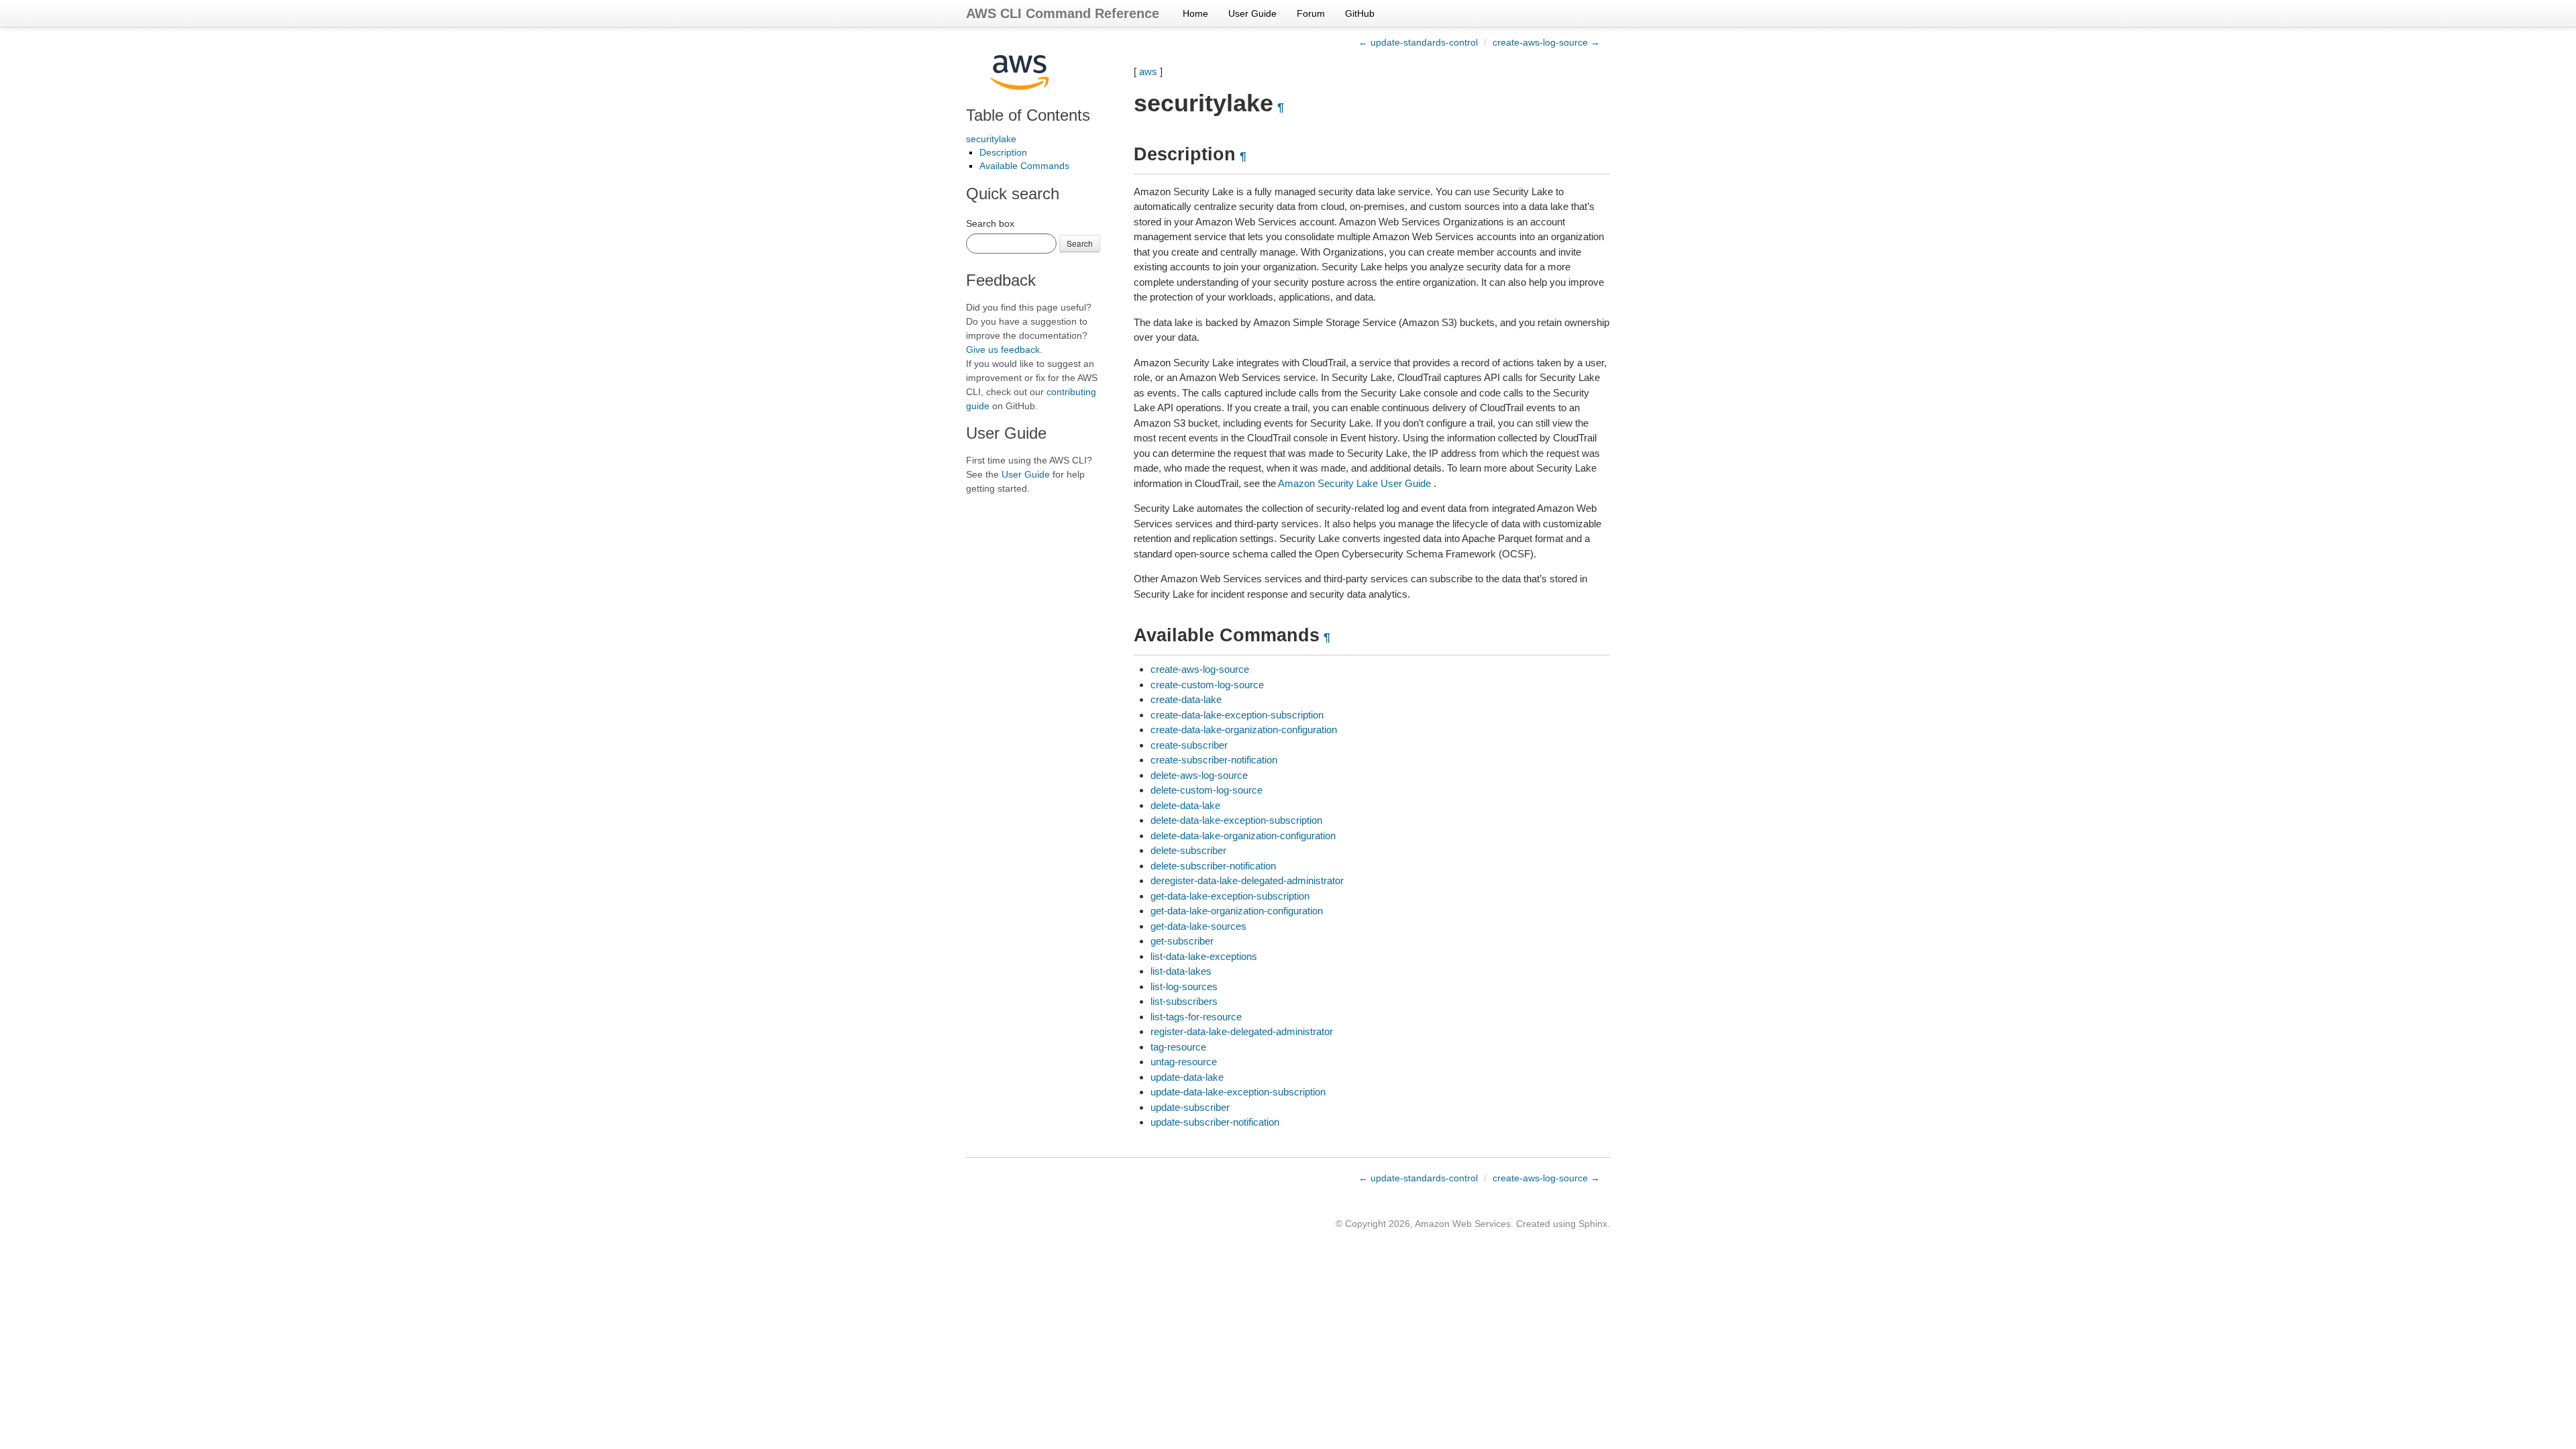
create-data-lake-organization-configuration (1244, 730)
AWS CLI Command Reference (1063, 13)
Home (1195, 13)
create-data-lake (1186, 699)
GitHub (1360, 13)
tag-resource (1178, 1047)
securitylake (991, 139)
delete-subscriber (1188, 850)
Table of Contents (1028, 115)
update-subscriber (1190, 1107)
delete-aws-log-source (1199, 775)
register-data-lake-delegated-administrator (1242, 1031)
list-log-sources (1184, 986)
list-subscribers (1184, 1001)
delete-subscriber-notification (1213, 866)
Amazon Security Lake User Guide (1354, 483)
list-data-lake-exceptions (1204, 956)
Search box (990, 223)
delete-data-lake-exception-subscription (1236, 820)
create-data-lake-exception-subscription (1237, 715)
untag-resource (1184, 1062)
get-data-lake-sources (1198, 926)
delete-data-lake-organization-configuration (1243, 836)
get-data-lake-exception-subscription (1230, 896)
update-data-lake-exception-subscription (1238, 1092)
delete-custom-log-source (1206, 790)
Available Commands (1024, 166)
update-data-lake (1187, 1077)
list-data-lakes (1181, 971)
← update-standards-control (1418, 42)
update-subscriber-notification (1215, 1122)
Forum (1311, 13)
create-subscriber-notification (1214, 760)
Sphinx (1593, 1224)
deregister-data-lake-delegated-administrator (1247, 880)
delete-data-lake (1185, 805)
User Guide (1252, 13)
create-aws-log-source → (1546, 42)
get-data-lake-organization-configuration (1237, 911)
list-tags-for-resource (1196, 1017)
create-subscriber (1189, 745)
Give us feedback (1003, 350)
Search (1080, 243)
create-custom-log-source (1207, 685)
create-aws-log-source (1200, 669)
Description (1003, 152)
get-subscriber (1182, 941)
